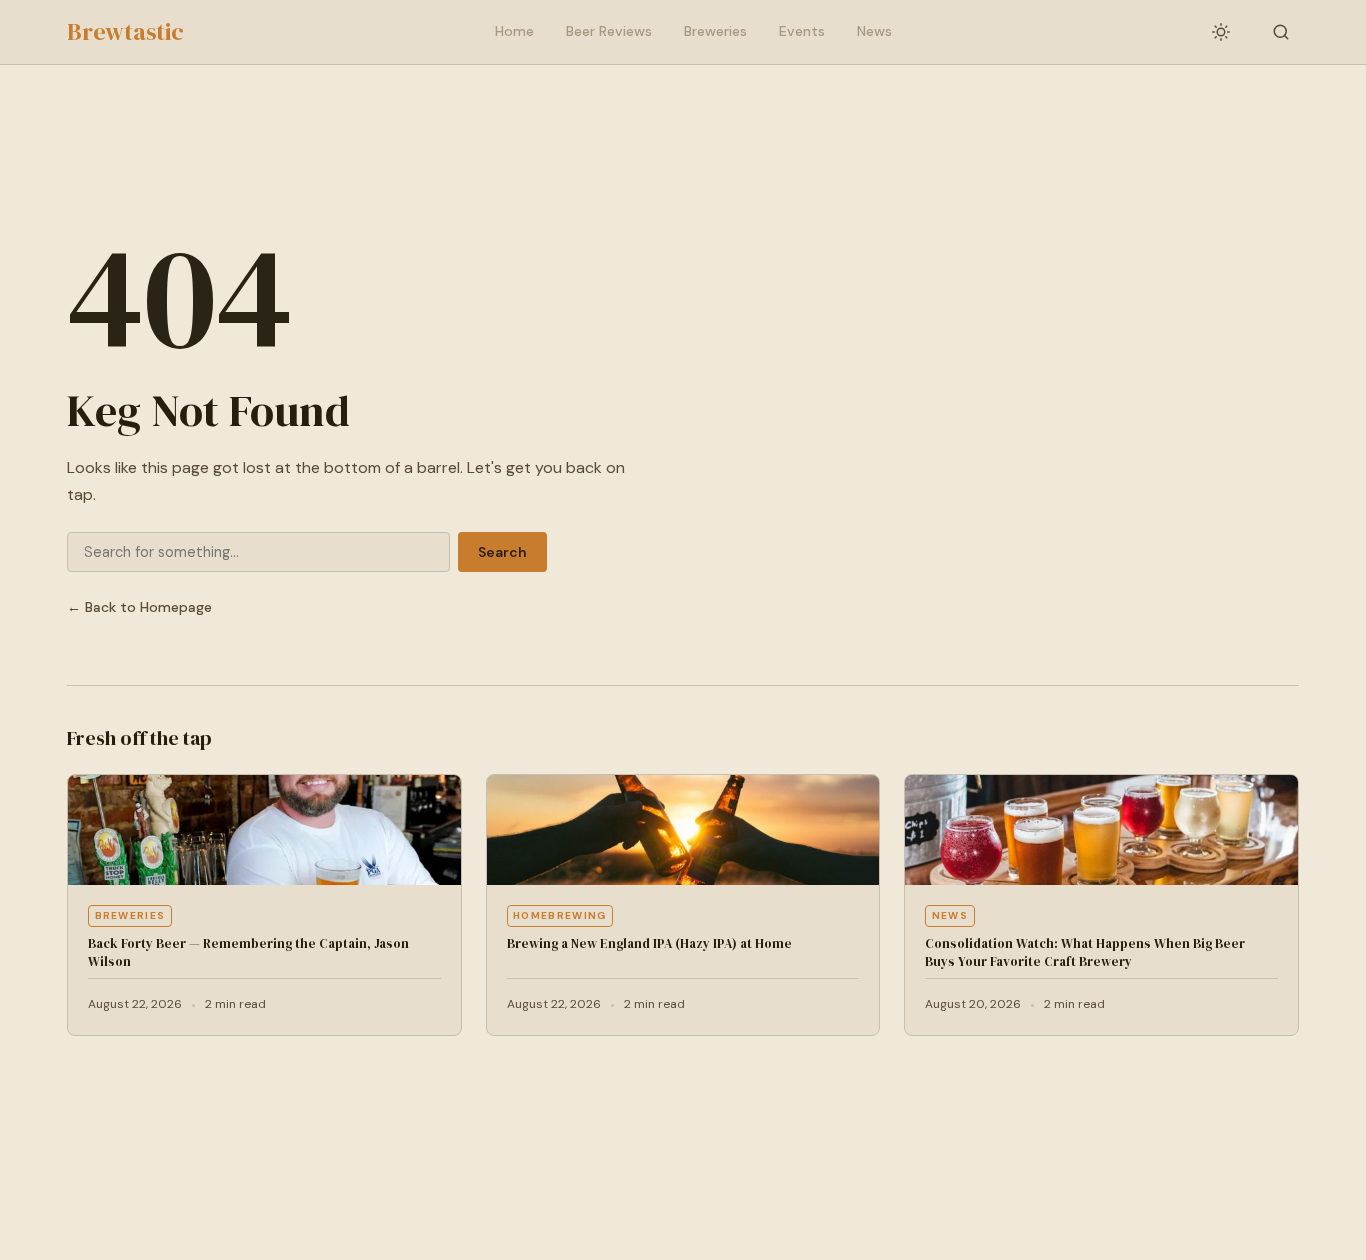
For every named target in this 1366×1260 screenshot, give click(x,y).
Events (802, 31)
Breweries (715, 31)
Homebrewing (559, 915)
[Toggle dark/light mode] (1221, 32)
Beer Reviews (609, 31)
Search (502, 552)
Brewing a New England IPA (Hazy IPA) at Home (649, 943)
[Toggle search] (1281, 32)
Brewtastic (125, 31)
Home (514, 31)
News (874, 31)
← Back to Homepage (139, 607)
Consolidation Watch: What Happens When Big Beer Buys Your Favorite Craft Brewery (1085, 952)
